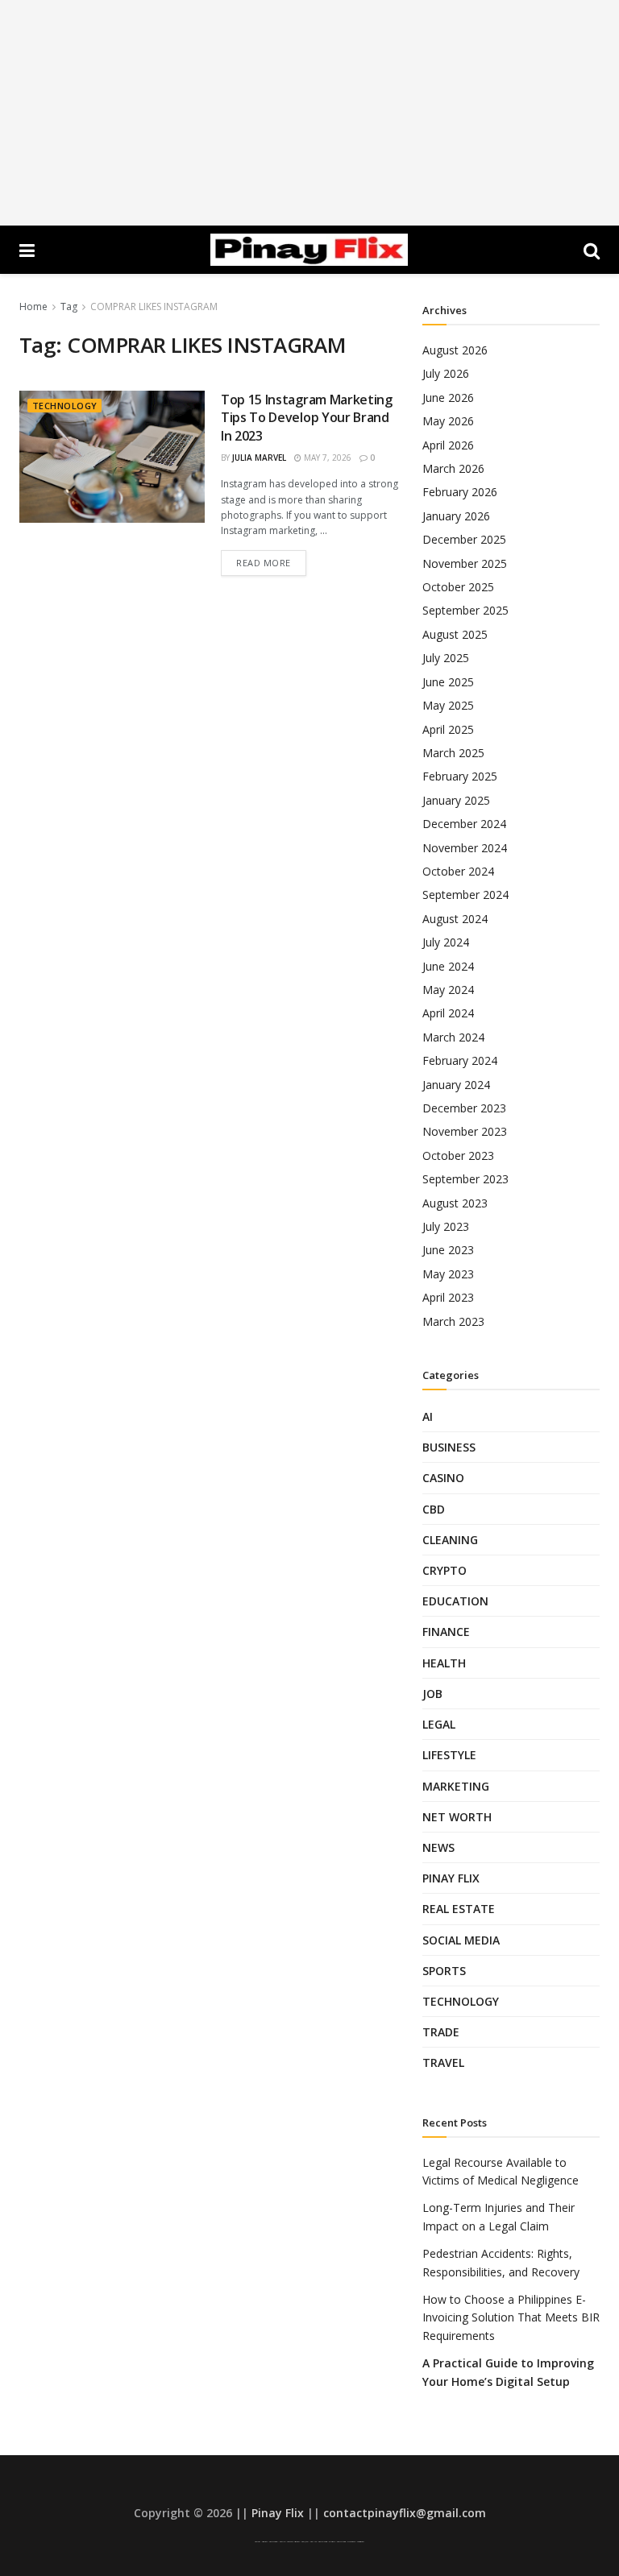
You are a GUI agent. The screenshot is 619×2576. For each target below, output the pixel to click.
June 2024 (448, 966)
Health (444, 1663)
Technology (64, 406)
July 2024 (446, 942)
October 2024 (458, 871)
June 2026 (448, 398)
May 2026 (448, 421)
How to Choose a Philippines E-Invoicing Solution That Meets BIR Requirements (511, 2317)
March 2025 (453, 753)
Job (432, 1694)
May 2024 (448, 990)
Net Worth (457, 1817)
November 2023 (465, 1131)
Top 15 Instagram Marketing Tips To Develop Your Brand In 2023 (307, 418)
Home (33, 306)
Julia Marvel (259, 458)
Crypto (445, 1570)
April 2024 (448, 1013)
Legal (439, 1724)
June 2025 (448, 682)
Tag (69, 306)
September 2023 (465, 1179)
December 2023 (464, 1108)
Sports (444, 1971)
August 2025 (455, 634)
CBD (434, 1509)
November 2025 (465, 563)
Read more (264, 563)
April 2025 (448, 729)
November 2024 (465, 848)
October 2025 (458, 587)
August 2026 (455, 350)
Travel (443, 2062)
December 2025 (464, 539)
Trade (441, 2032)
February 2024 (460, 1060)
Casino (443, 1478)
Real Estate (459, 1909)
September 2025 (465, 610)
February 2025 (460, 776)
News (438, 1847)
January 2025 (456, 800)
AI (428, 1416)
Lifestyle (449, 1755)
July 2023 (446, 1226)
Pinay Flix (451, 1878)
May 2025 (448, 705)
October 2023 (458, 1155)
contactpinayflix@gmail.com (405, 2513)
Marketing (456, 1786)
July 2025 (446, 658)
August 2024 (455, 919)
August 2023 (455, 1203)
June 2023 (448, 1250)
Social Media (461, 1940)
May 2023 (448, 1274)
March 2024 (453, 1037)
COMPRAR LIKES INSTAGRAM (154, 306)
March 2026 (453, 468)
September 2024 (465, 895)
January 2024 (456, 1085)
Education (455, 1601)
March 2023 (453, 1321)
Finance (446, 1632)
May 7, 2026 (326, 458)
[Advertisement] (309, 113)
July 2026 (446, 373)
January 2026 (456, 516)
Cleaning (450, 1540)
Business (449, 1447)
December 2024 (464, 824)
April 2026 (448, 445)
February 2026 (460, 492)
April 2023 (448, 1297)
